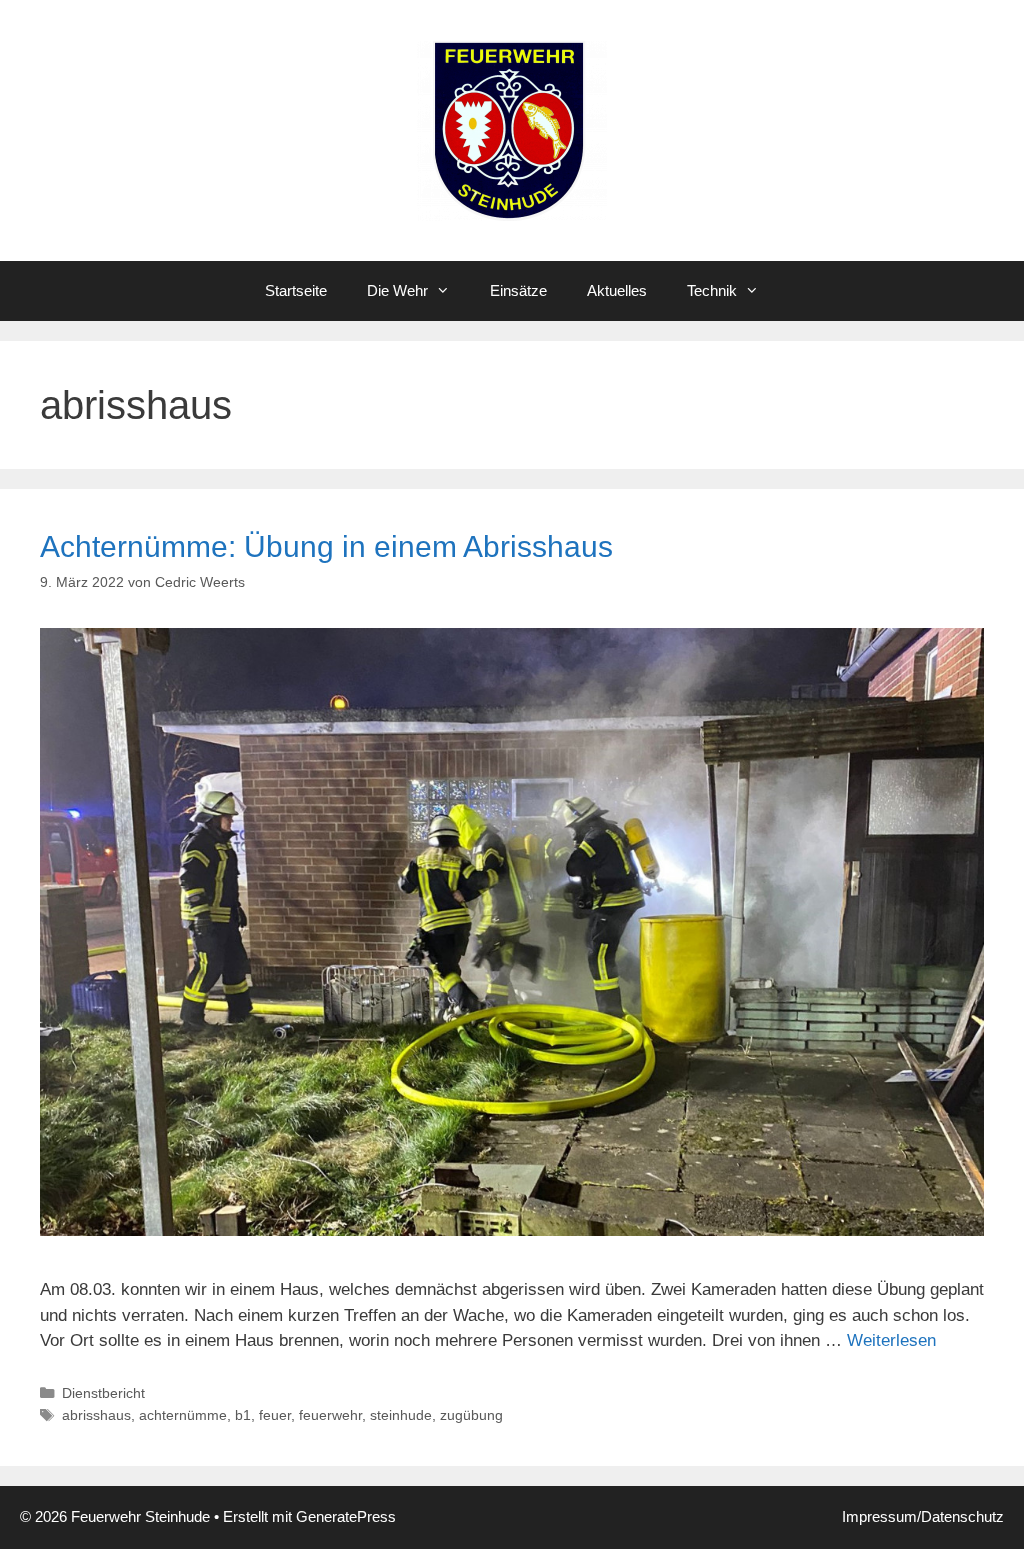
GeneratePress (346, 1516)
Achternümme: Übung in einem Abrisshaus (326, 546)
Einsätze (518, 290)
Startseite (296, 290)
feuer (275, 1415)
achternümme (183, 1415)
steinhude (401, 1415)
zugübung (471, 1415)
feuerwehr (330, 1415)
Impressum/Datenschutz (923, 1516)
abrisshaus (96, 1415)
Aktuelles (617, 290)
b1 (243, 1415)
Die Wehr (397, 290)
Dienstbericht (103, 1393)
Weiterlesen (891, 1340)
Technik (712, 290)
